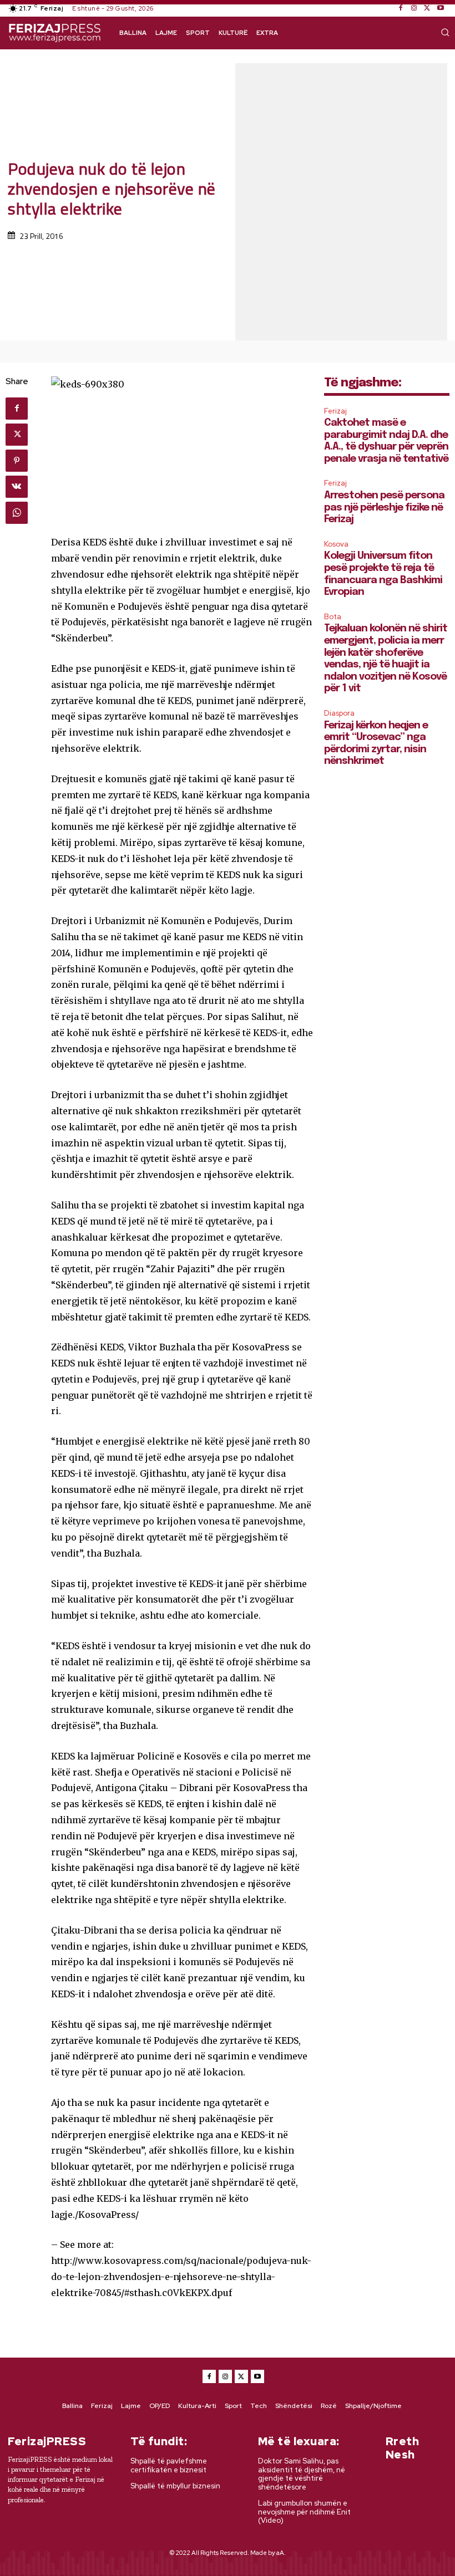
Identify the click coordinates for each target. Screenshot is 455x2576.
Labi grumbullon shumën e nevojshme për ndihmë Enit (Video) (304, 2512)
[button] (445, 32)
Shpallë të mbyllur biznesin (175, 2486)
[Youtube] (441, 8)
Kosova (336, 544)
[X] (427, 8)
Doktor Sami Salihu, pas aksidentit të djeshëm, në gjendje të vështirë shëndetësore (302, 2474)
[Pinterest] (17, 461)
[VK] (17, 487)
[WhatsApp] (17, 513)
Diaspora (339, 713)
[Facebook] (401, 8)
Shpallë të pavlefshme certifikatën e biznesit (169, 2465)
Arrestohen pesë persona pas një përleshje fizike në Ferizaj (384, 507)
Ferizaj (335, 411)
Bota (333, 617)
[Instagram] (414, 8)
